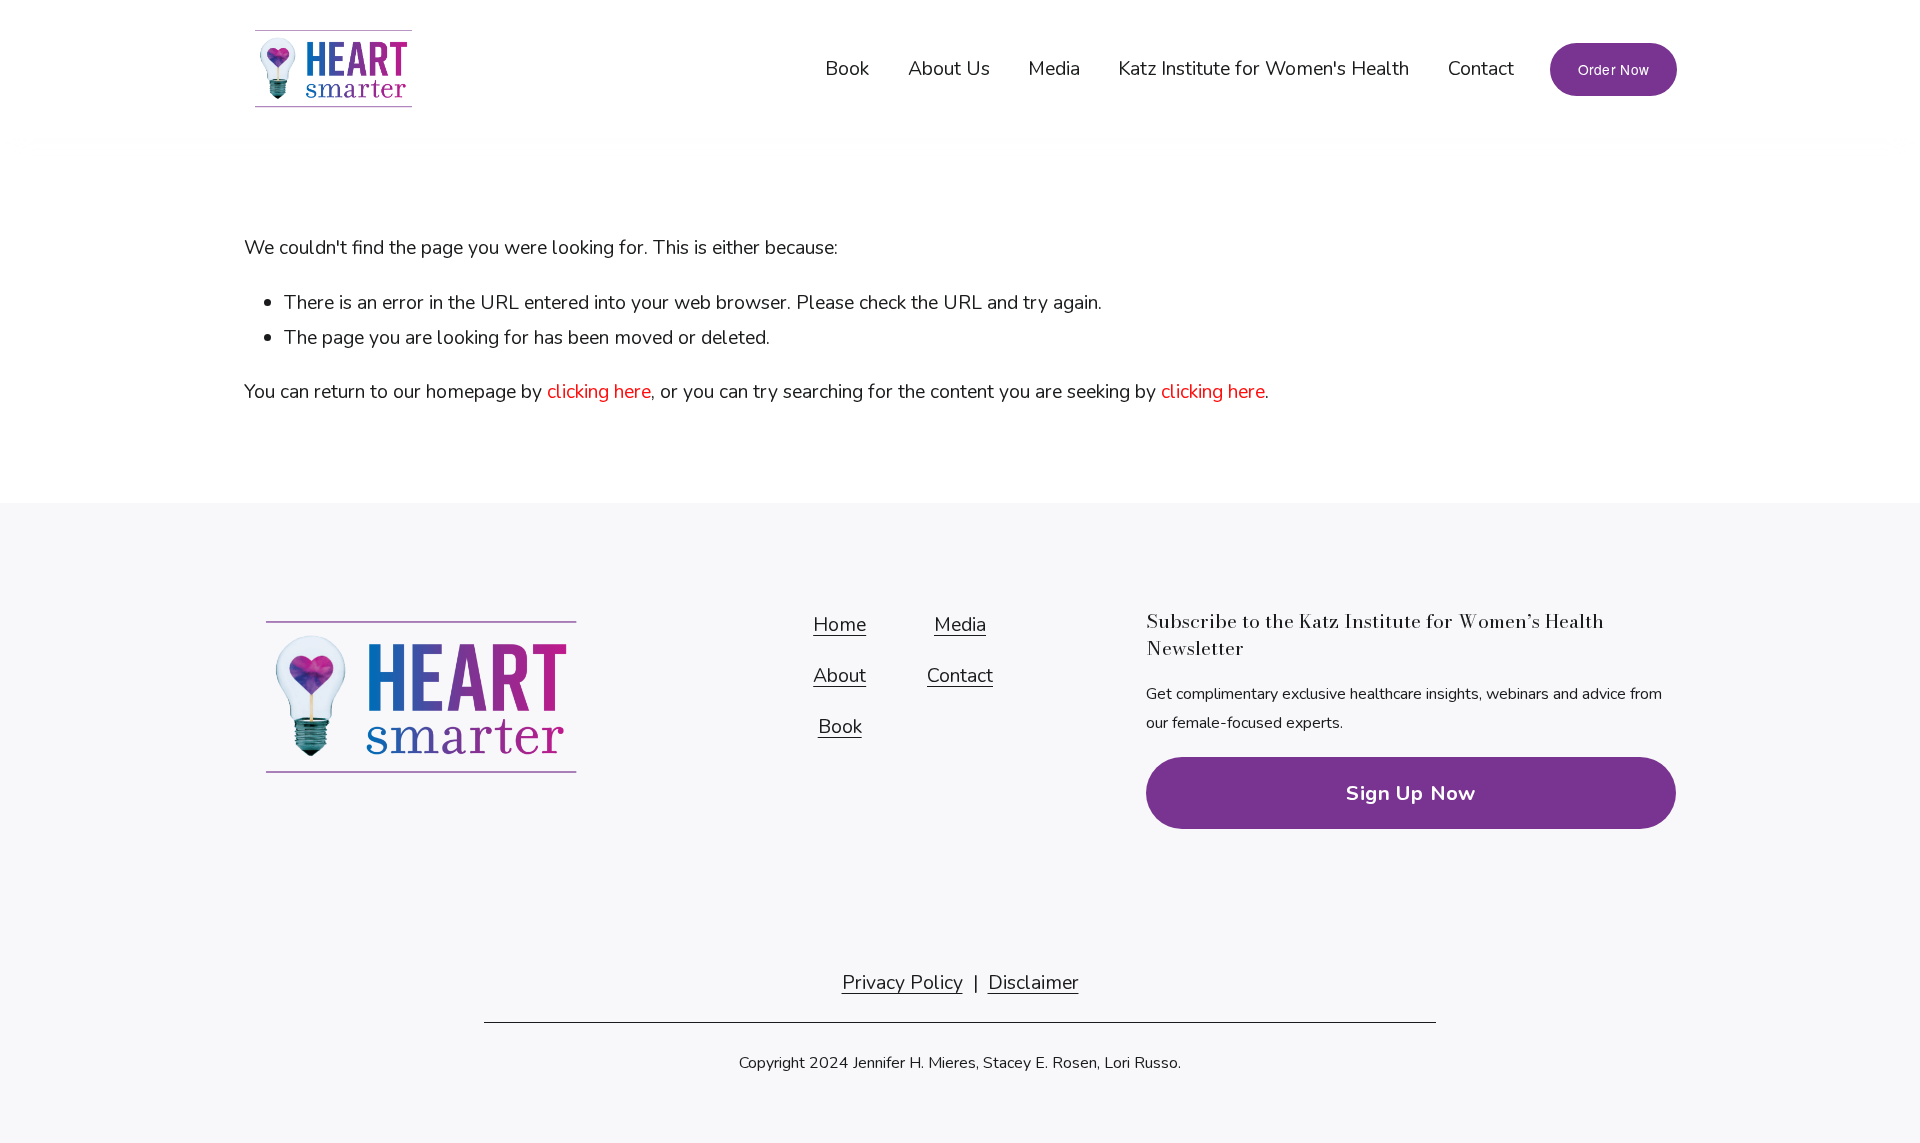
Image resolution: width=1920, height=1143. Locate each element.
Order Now (1613, 69)
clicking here (599, 391)
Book (847, 68)
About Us (949, 68)
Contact (1481, 68)
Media (1054, 68)
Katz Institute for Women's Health (1263, 68)
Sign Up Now (1410, 793)
